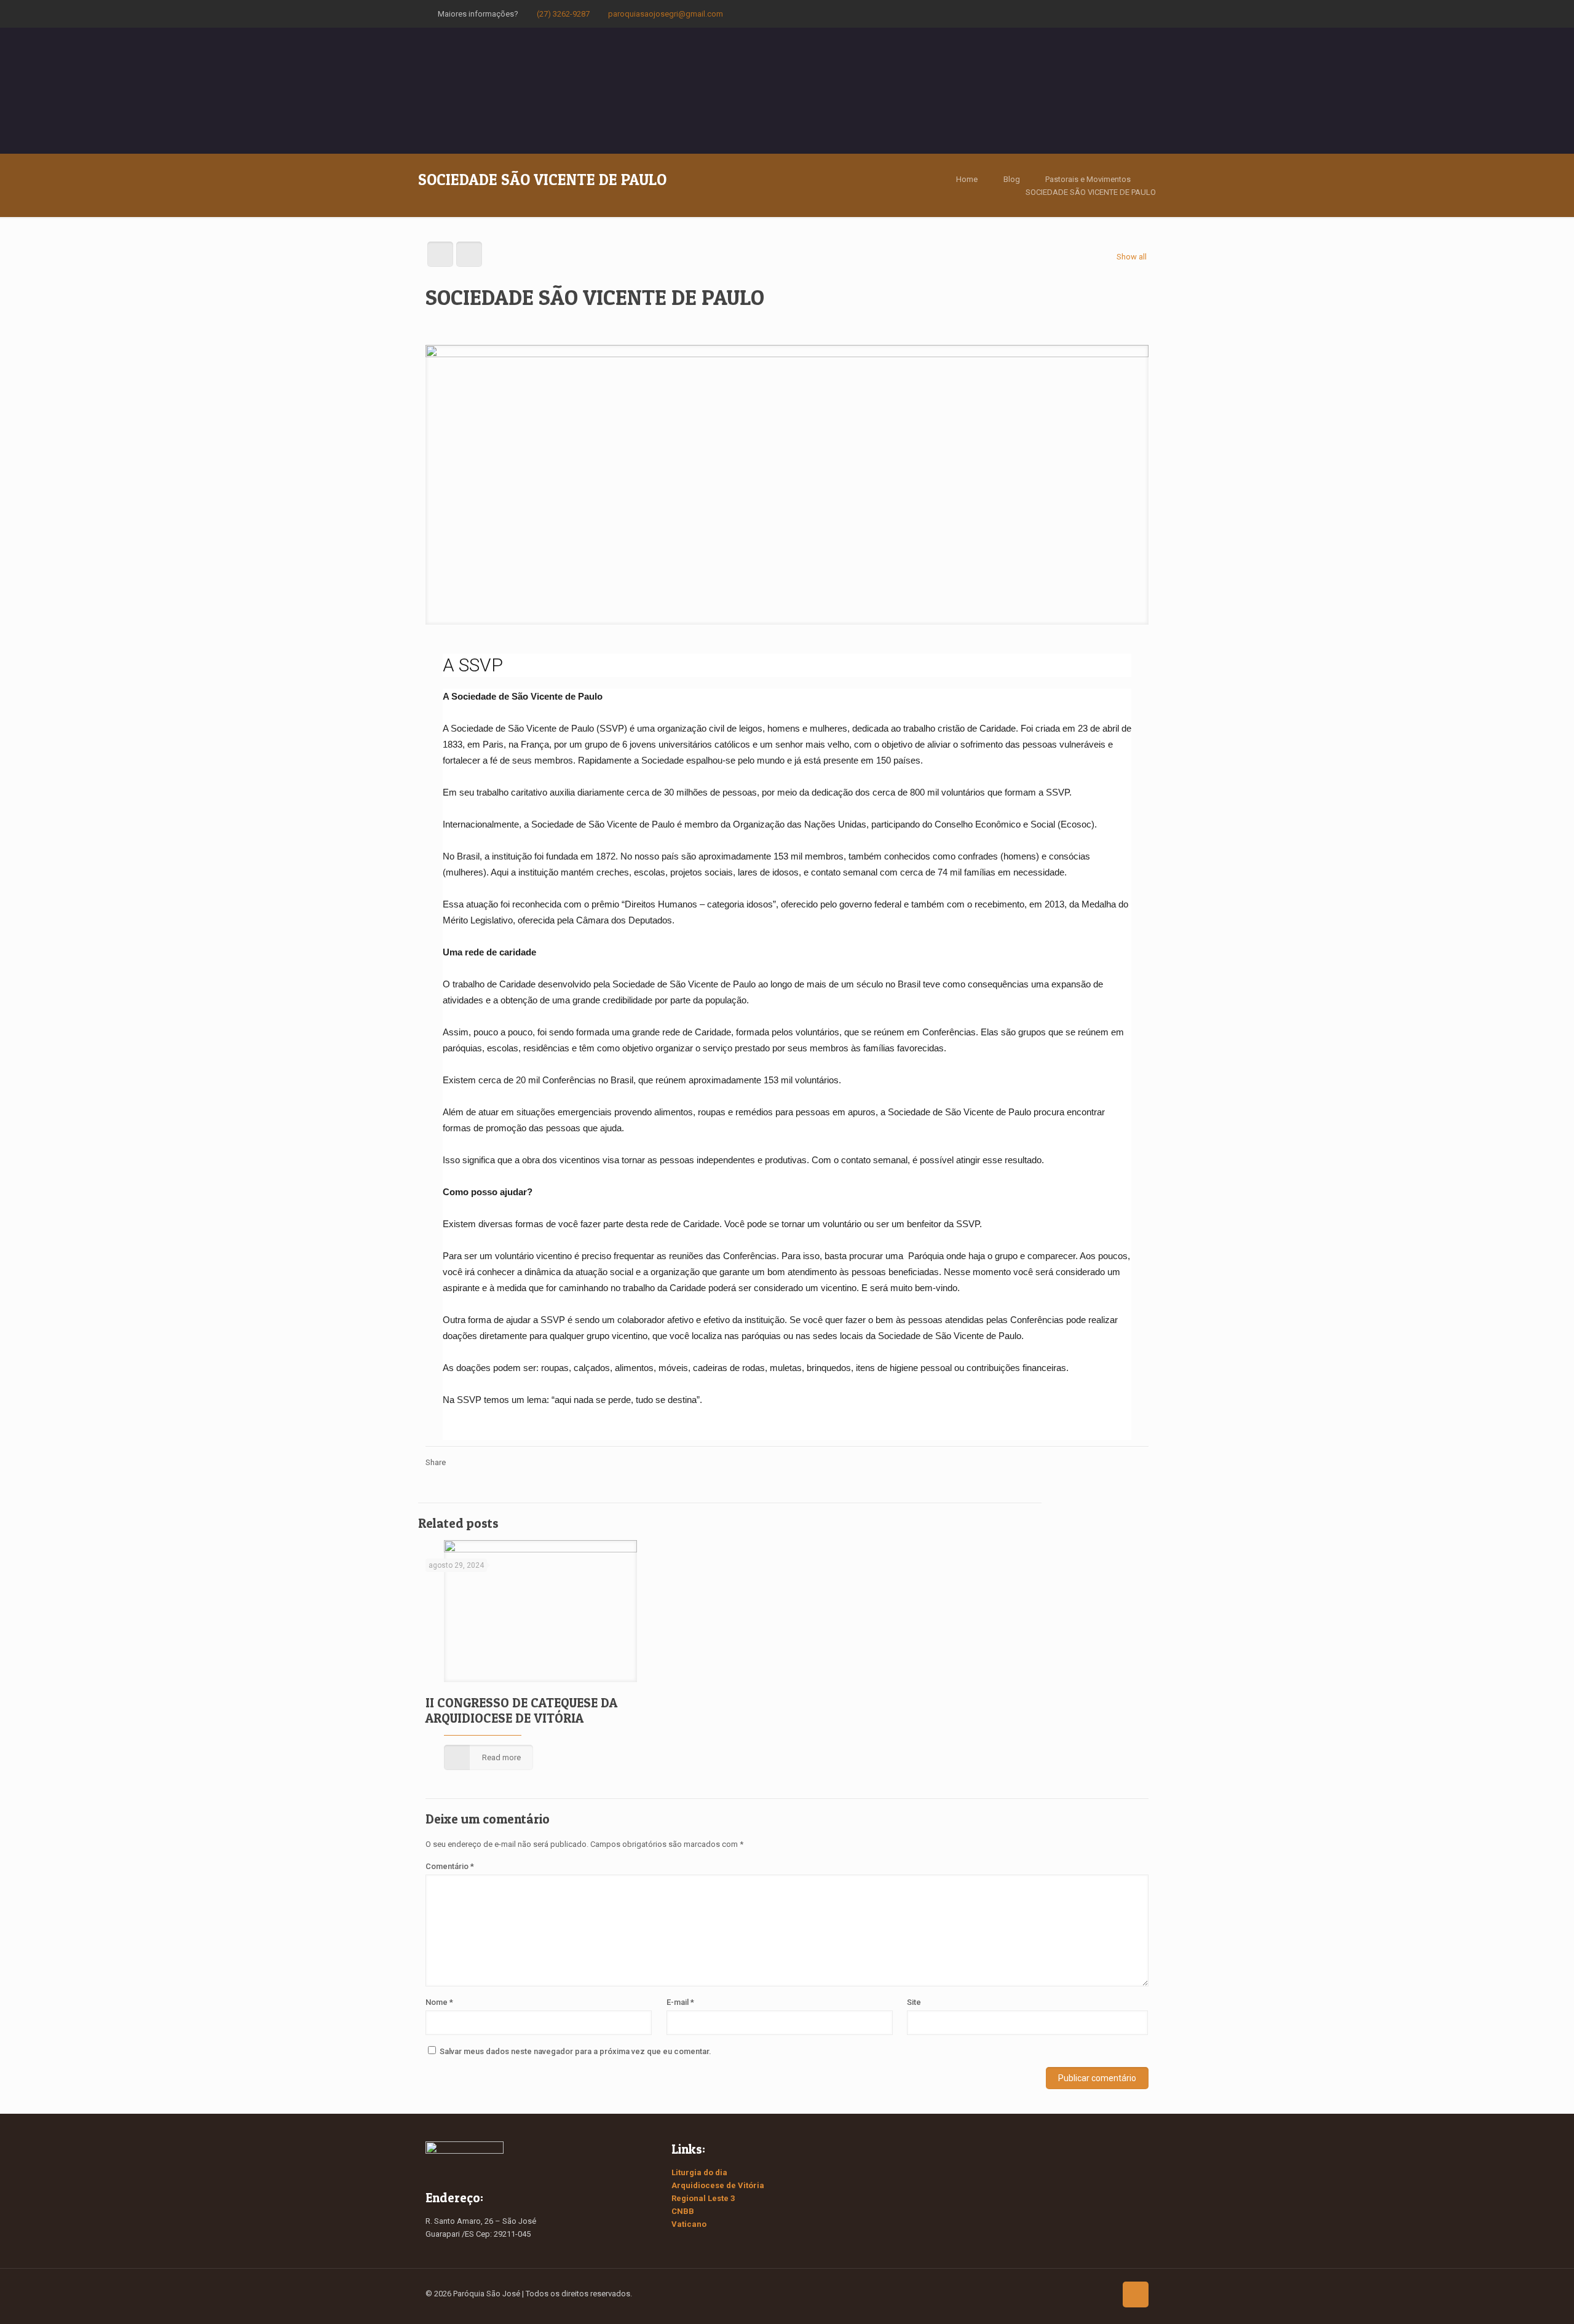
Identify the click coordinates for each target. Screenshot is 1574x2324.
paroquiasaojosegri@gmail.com (666, 14)
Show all (1132, 257)
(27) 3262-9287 (563, 14)
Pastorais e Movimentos (1088, 179)
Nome (439, 2002)
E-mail (680, 2002)
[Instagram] (1130, 14)
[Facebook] (1097, 14)
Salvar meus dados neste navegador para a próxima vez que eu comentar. (575, 2051)
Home (967, 179)
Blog (1012, 179)
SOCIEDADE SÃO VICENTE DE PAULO (1091, 192)
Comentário (450, 1866)
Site (914, 2002)
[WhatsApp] (1080, 14)
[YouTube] (1113, 14)
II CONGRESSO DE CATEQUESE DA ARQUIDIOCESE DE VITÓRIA (521, 1710)
